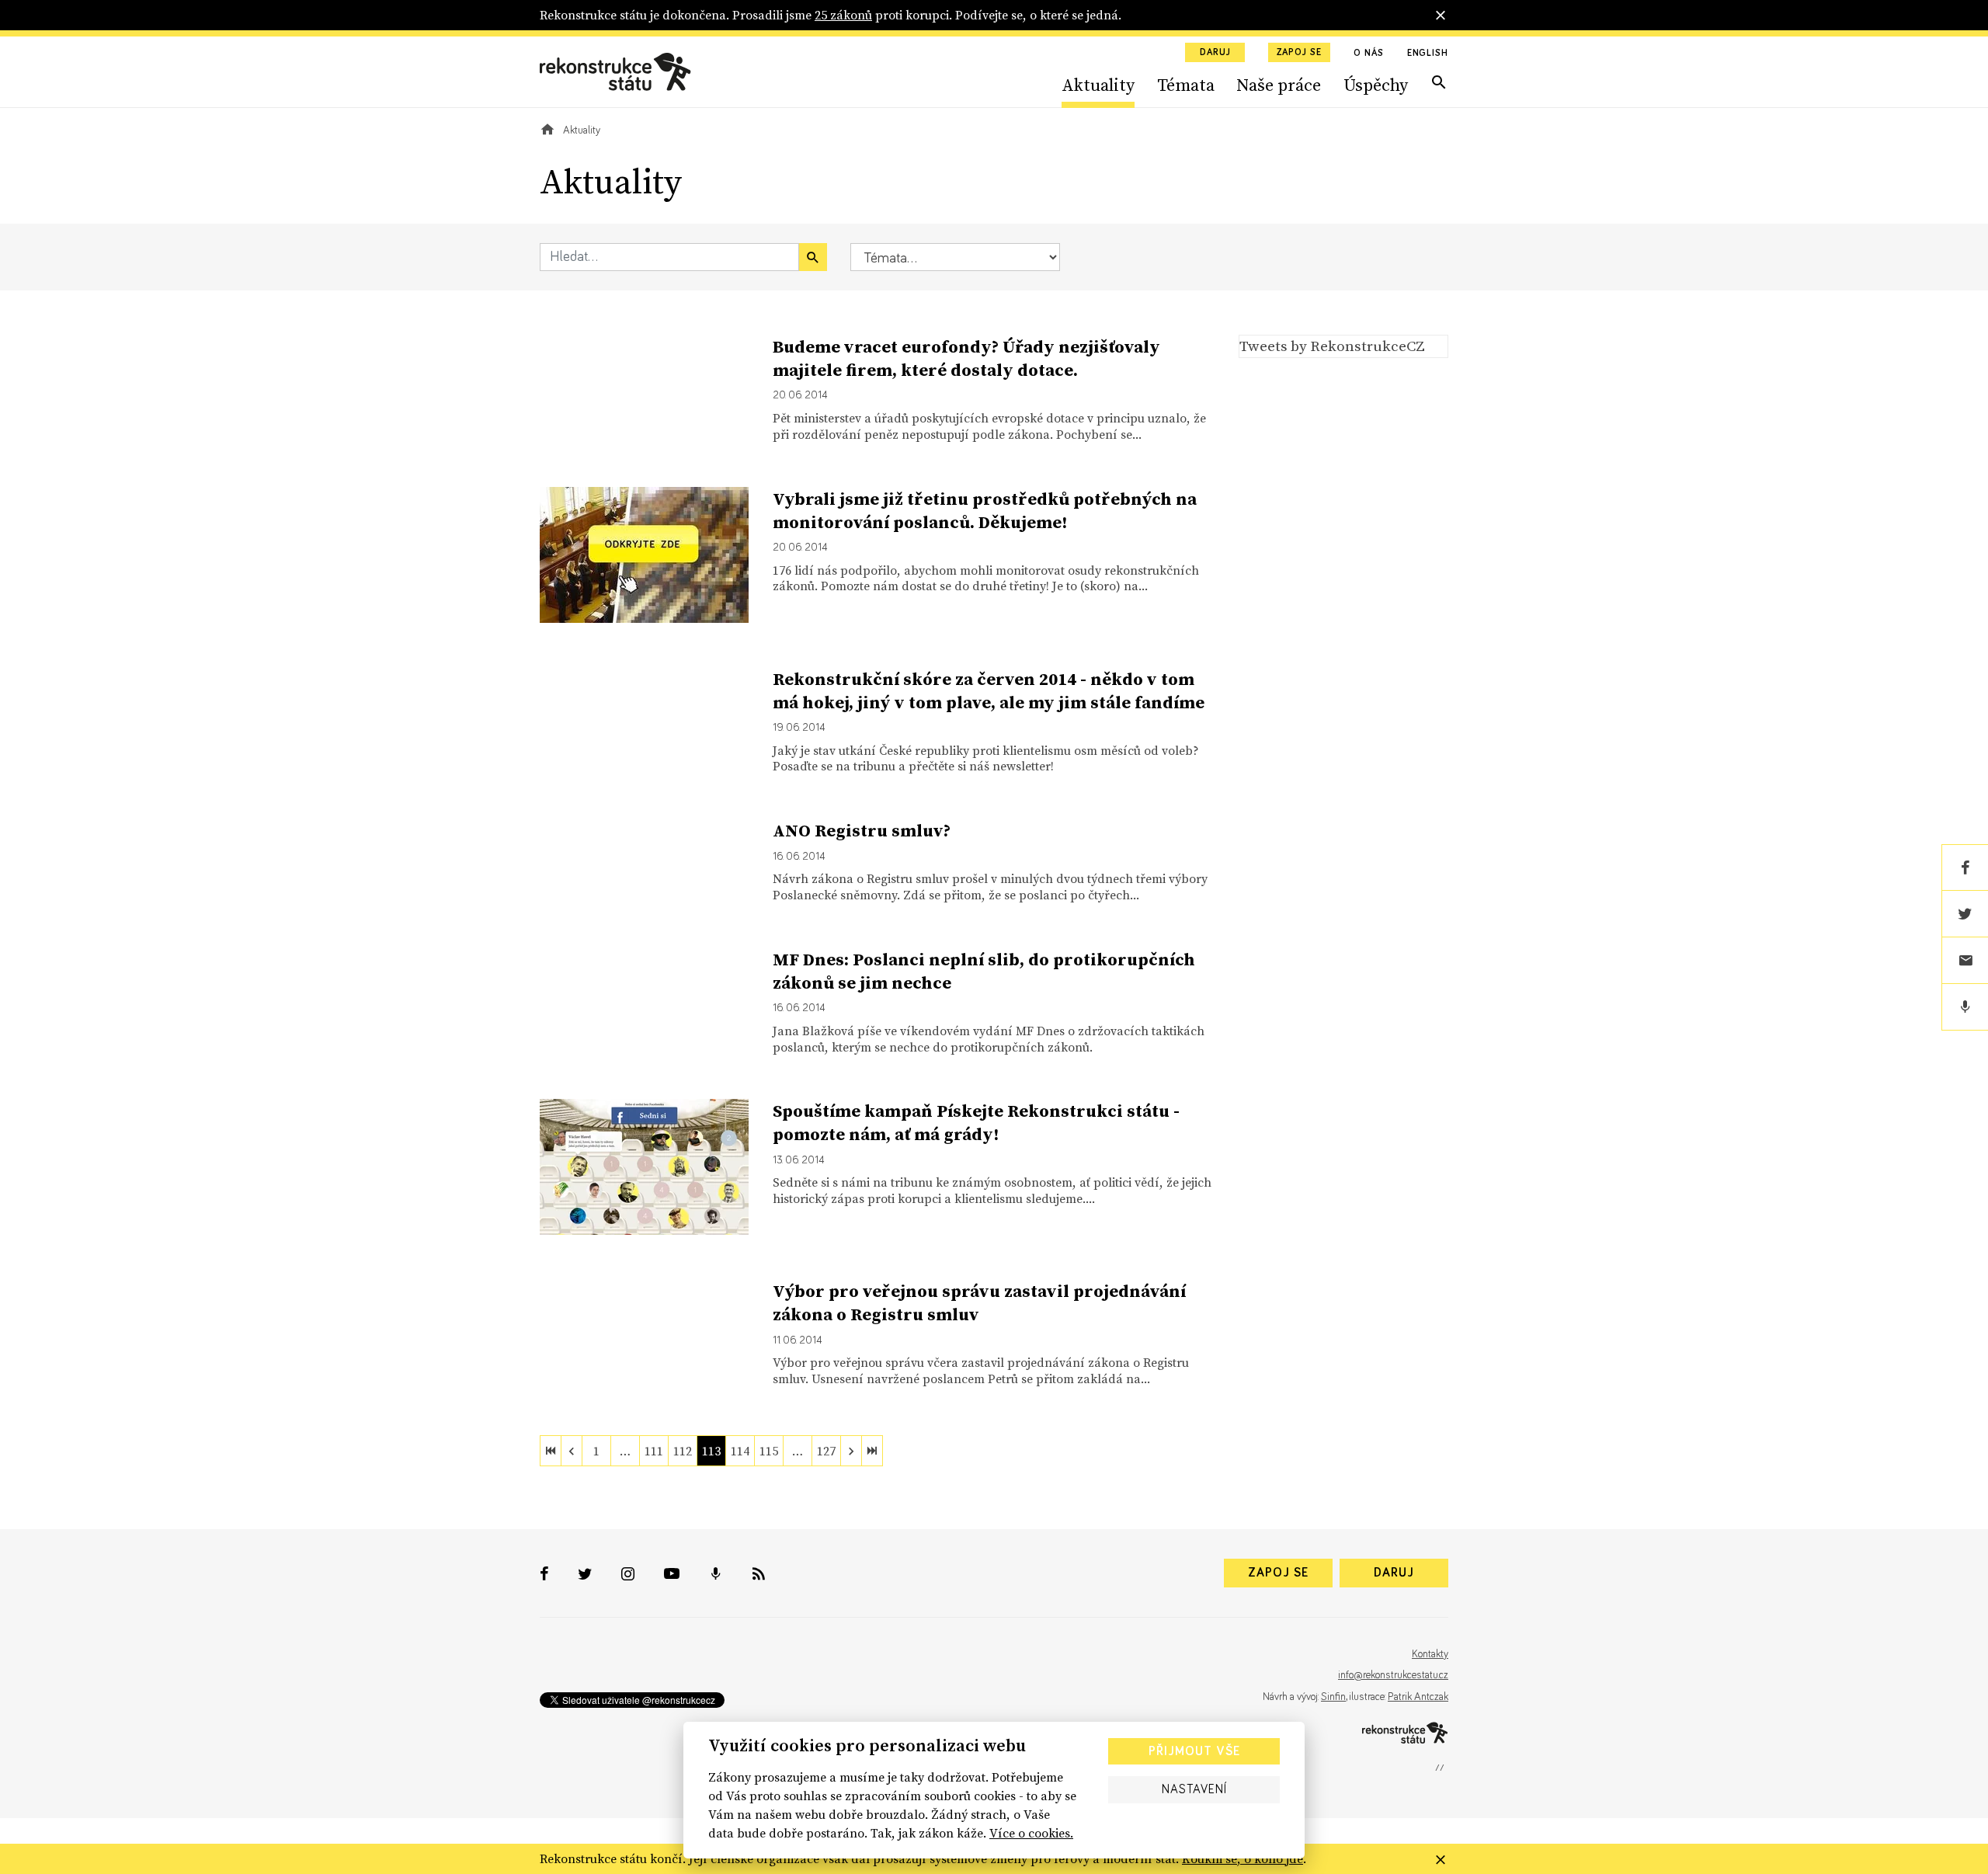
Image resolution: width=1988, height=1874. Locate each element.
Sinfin (1333, 1697)
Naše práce (1279, 85)
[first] (551, 1451)
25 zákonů (843, 15)
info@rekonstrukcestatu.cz (1393, 1675)
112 (683, 1451)
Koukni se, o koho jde (1242, 1858)
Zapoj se (1299, 53)
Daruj (1215, 53)
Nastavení (1194, 1789)
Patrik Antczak (1418, 1697)
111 (654, 1451)
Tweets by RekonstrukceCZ (1332, 346)
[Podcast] (1965, 1007)
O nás (1369, 54)
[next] (851, 1451)
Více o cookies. (1031, 1833)
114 (740, 1451)
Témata (1186, 85)
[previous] (572, 1451)
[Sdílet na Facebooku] (1965, 867)
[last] (872, 1451)
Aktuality (1098, 85)
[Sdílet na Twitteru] (1965, 914)
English (1428, 54)
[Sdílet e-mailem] (1965, 961)
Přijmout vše (1194, 1751)
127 (826, 1451)
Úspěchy (1376, 85)
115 (769, 1451)
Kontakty (1430, 1654)
